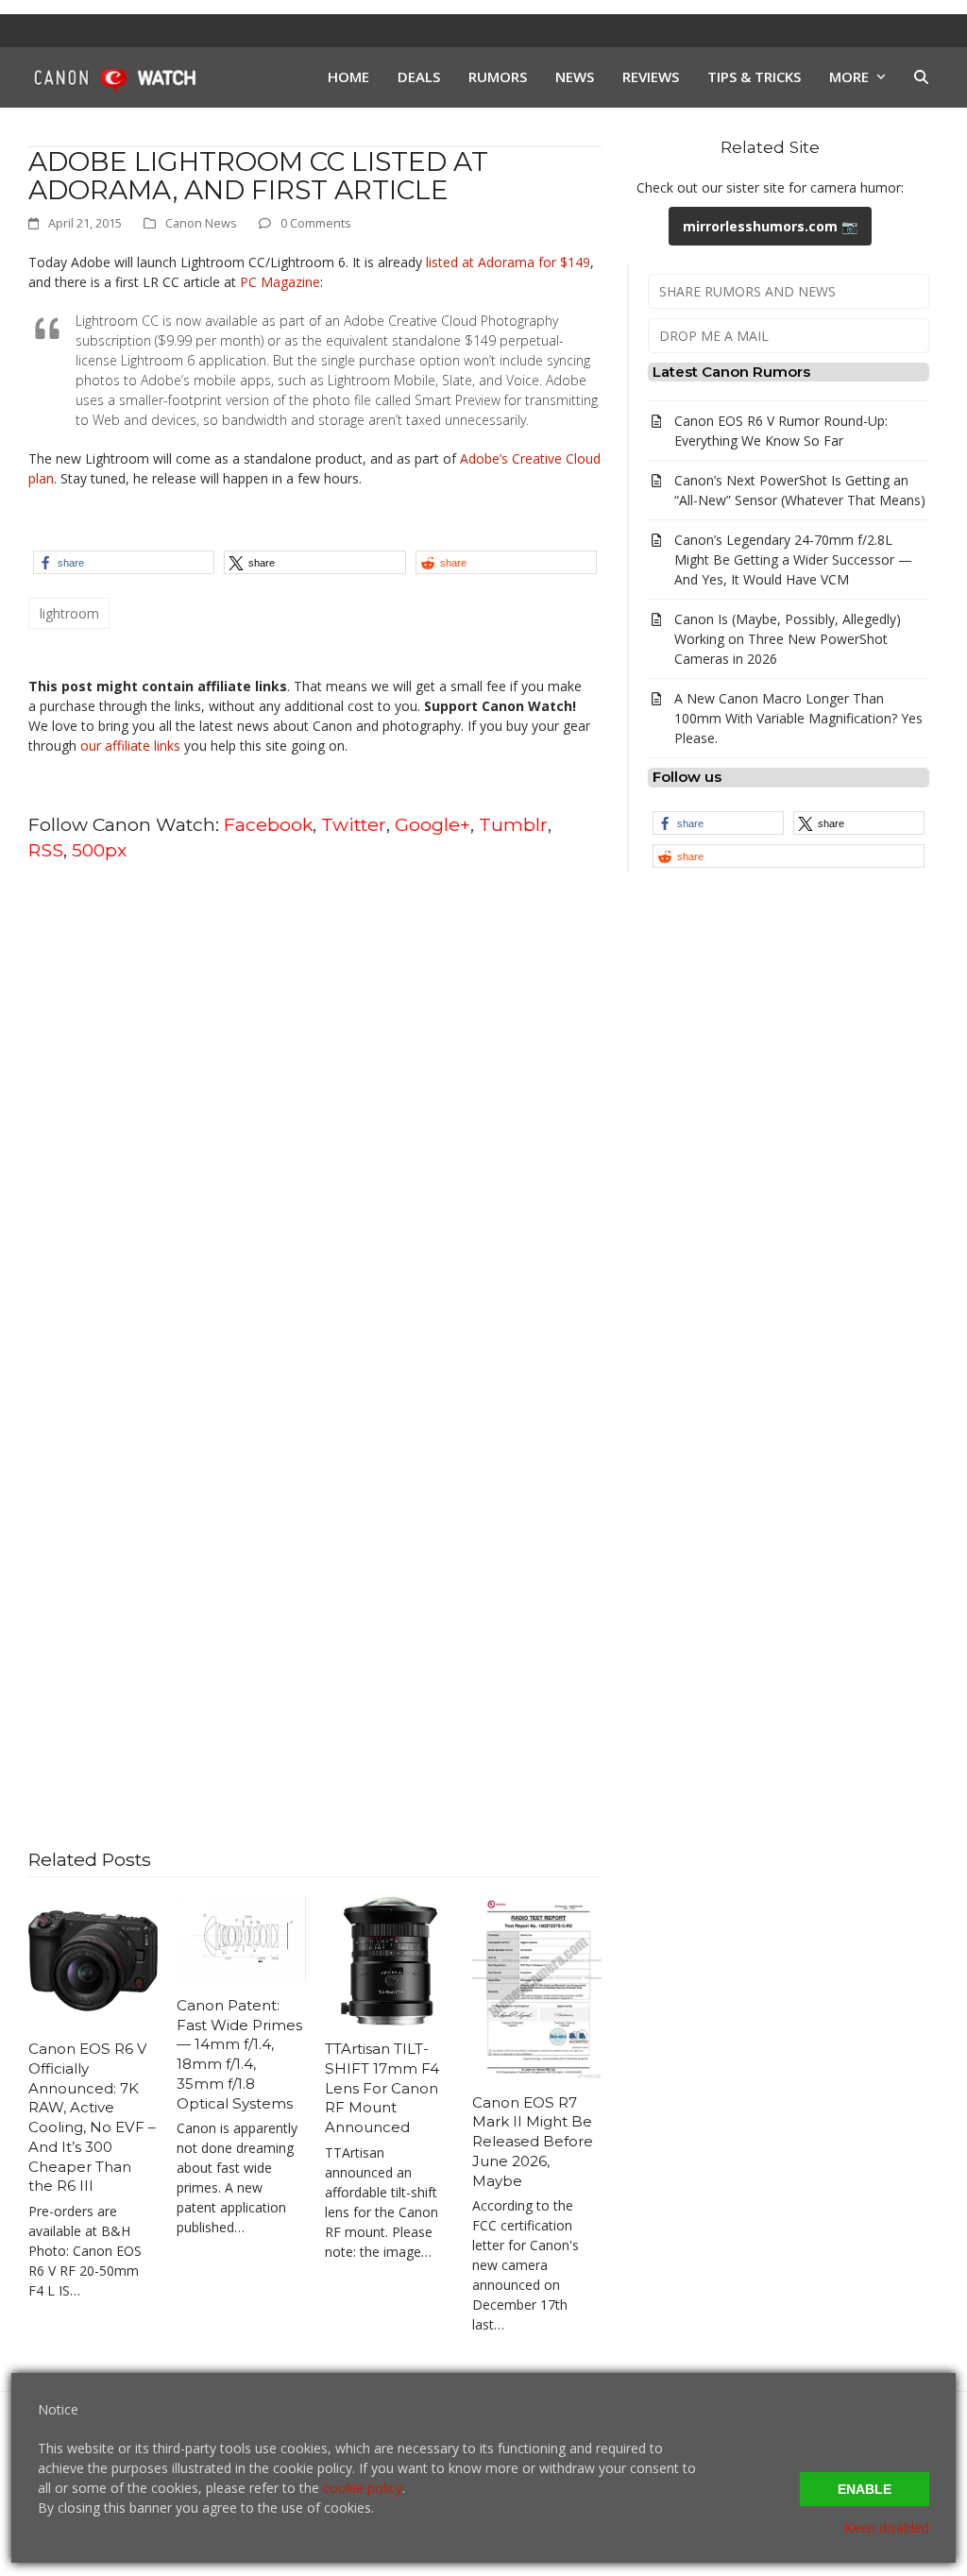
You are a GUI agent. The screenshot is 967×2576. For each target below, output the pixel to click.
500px (99, 850)
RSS (46, 850)
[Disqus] (315, 1118)
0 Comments (316, 223)
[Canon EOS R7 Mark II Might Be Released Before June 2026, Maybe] (537, 1986)
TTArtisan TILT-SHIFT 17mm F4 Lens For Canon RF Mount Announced (382, 2088)
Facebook (268, 824)
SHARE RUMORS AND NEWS (747, 291)
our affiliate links (130, 746)
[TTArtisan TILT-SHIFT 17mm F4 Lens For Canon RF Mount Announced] (390, 1960)
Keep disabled (887, 2527)
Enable (865, 2489)
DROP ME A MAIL (714, 336)
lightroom (69, 613)
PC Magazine (280, 282)
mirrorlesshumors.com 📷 (770, 226)
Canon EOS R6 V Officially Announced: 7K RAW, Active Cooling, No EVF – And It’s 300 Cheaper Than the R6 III (92, 2117)
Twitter (354, 824)
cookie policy (363, 2488)
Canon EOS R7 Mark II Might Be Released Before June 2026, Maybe (533, 2142)
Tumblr (513, 824)
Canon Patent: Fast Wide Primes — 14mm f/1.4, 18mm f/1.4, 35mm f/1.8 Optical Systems (239, 2054)
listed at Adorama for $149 (508, 262)
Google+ (433, 824)
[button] (921, 77)
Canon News (201, 223)
